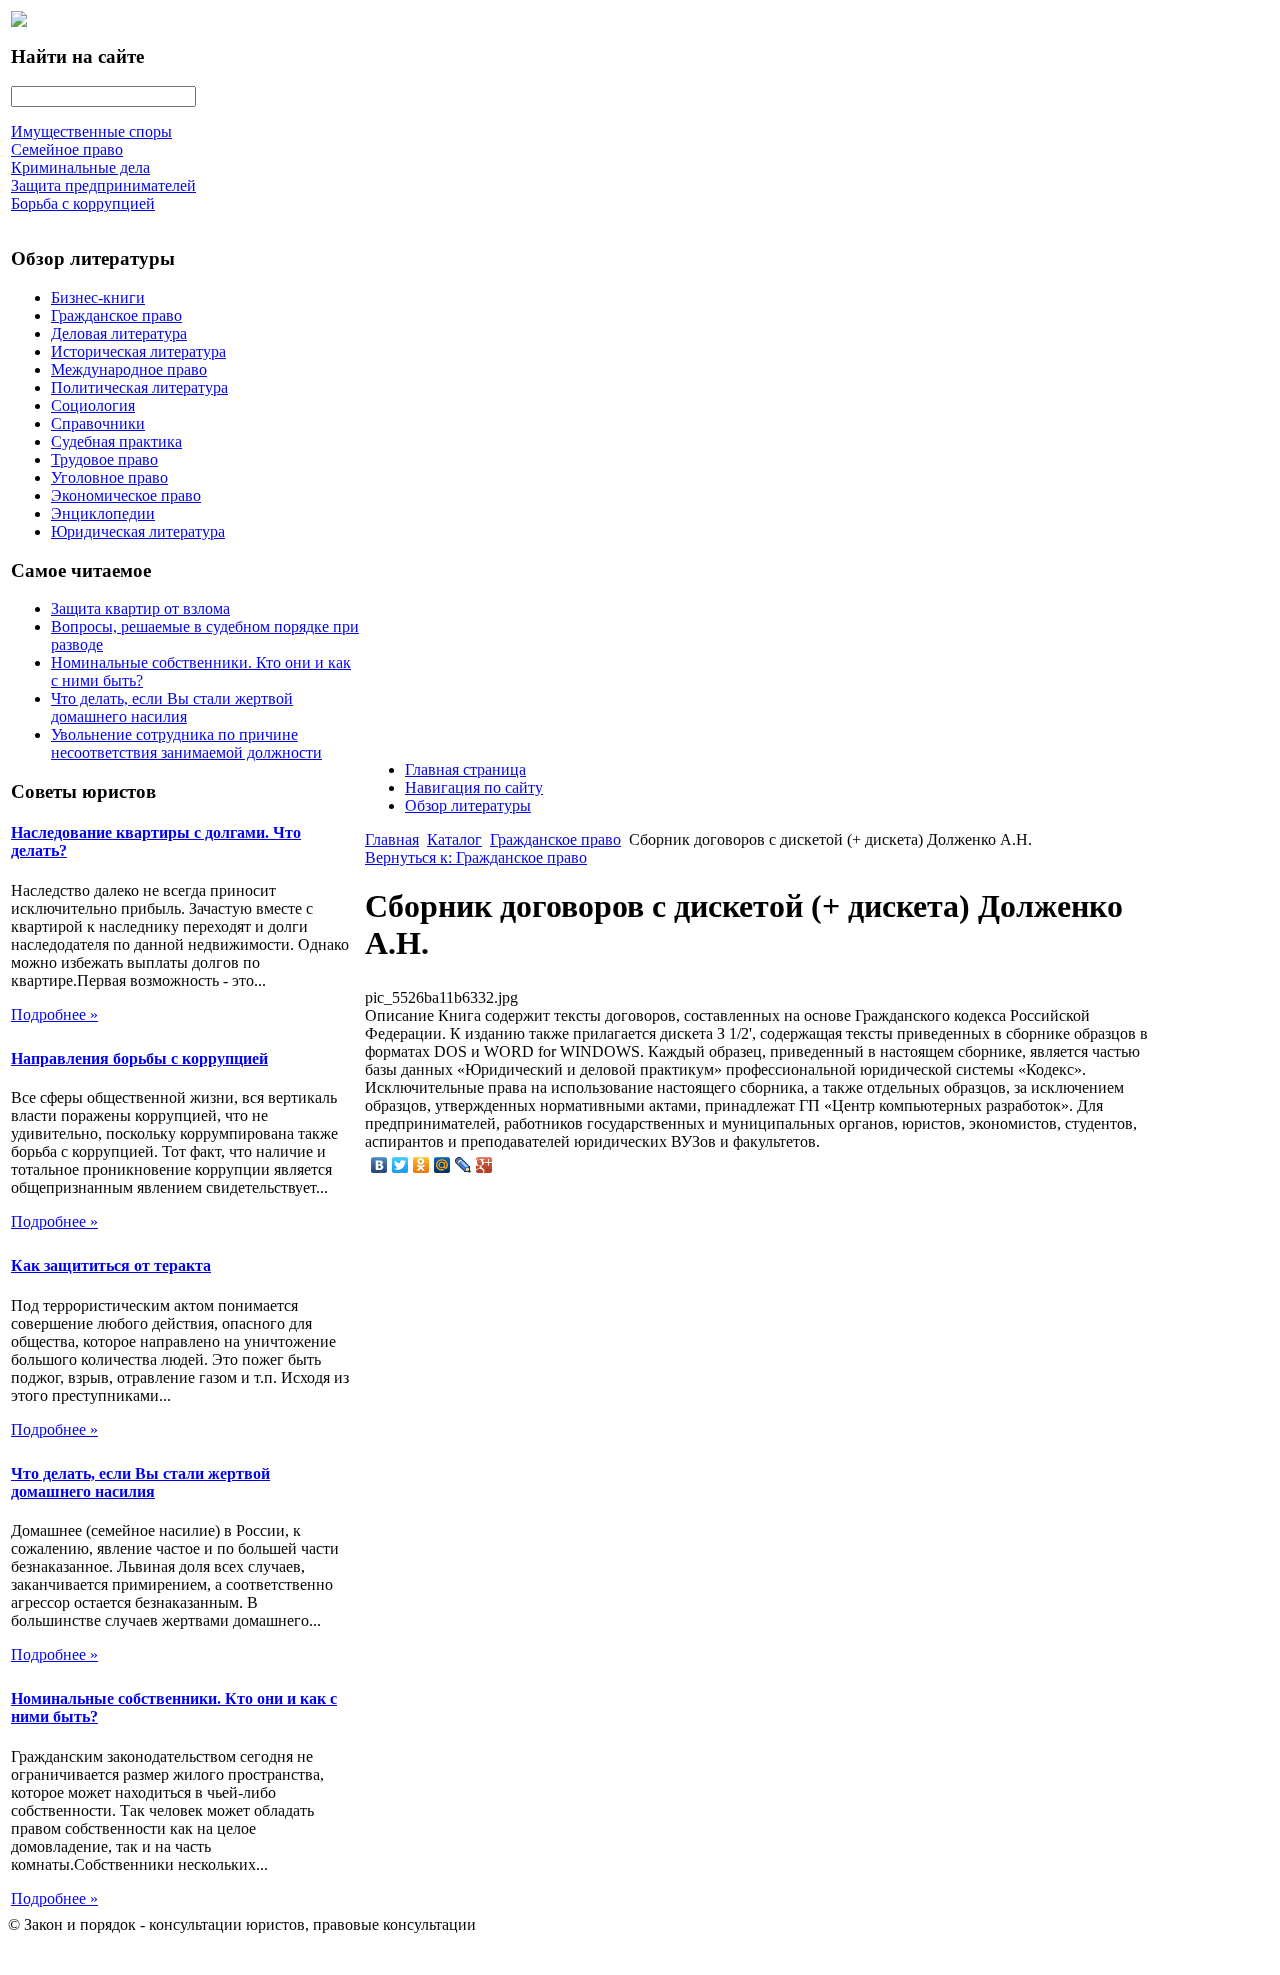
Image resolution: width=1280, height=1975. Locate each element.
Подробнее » (54, 1014)
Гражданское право (116, 315)
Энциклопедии (103, 513)
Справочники (98, 423)
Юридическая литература (138, 531)
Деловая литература (119, 333)
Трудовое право (104, 459)
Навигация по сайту (474, 787)
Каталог (454, 839)
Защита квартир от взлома (140, 608)
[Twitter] (400, 1165)
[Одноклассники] (421, 1165)
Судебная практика (116, 441)
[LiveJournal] (463, 1165)
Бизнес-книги (98, 297)
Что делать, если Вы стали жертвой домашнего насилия (172, 707)
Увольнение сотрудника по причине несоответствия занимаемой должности (186, 743)
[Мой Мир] (442, 1165)
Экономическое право (126, 495)
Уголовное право (109, 477)
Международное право (129, 369)
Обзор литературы (468, 805)
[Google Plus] (484, 1165)
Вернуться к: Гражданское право (476, 857)
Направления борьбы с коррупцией (139, 1058)
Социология (93, 405)
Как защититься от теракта (111, 1265)
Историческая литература (138, 351)
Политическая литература (139, 387)
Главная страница (465, 769)
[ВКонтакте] (379, 1165)
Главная (392, 839)
